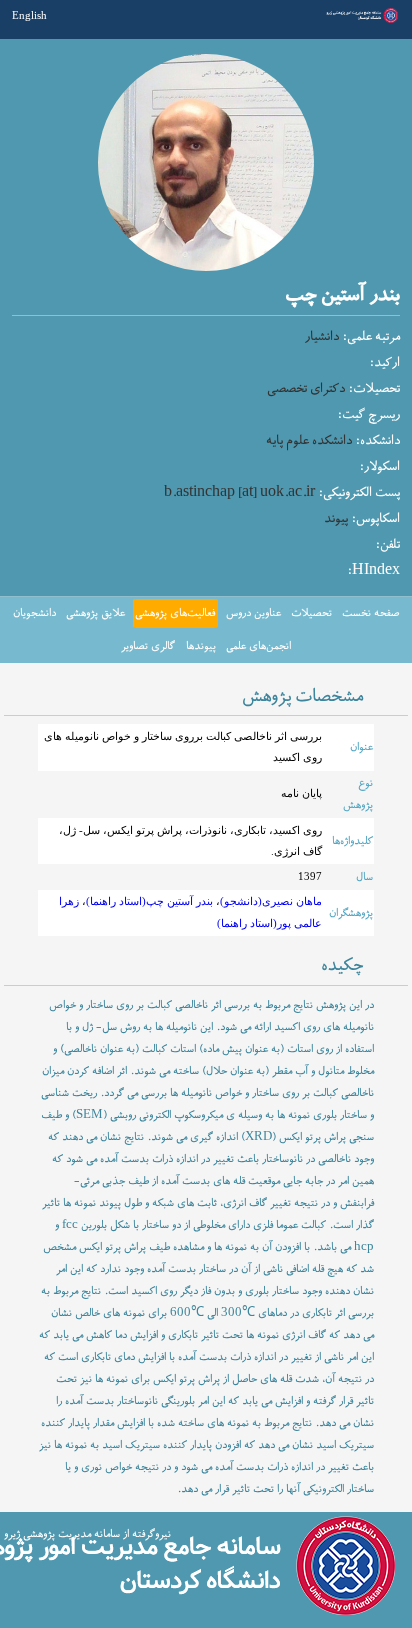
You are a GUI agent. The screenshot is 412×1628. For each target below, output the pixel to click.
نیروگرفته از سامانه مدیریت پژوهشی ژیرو (87, 1534)
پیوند (336, 519)
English (29, 15)
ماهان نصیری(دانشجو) (271, 901)
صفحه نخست (370, 613)
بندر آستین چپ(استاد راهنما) (149, 901)
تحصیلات (311, 613)
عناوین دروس (253, 613)
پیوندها (201, 646)
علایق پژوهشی (95, 613)
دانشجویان (34, 613)
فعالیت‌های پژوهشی (175, 613)
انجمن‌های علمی (258, 646)
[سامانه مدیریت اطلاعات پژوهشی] (360, 21)
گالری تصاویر (148, 646)
